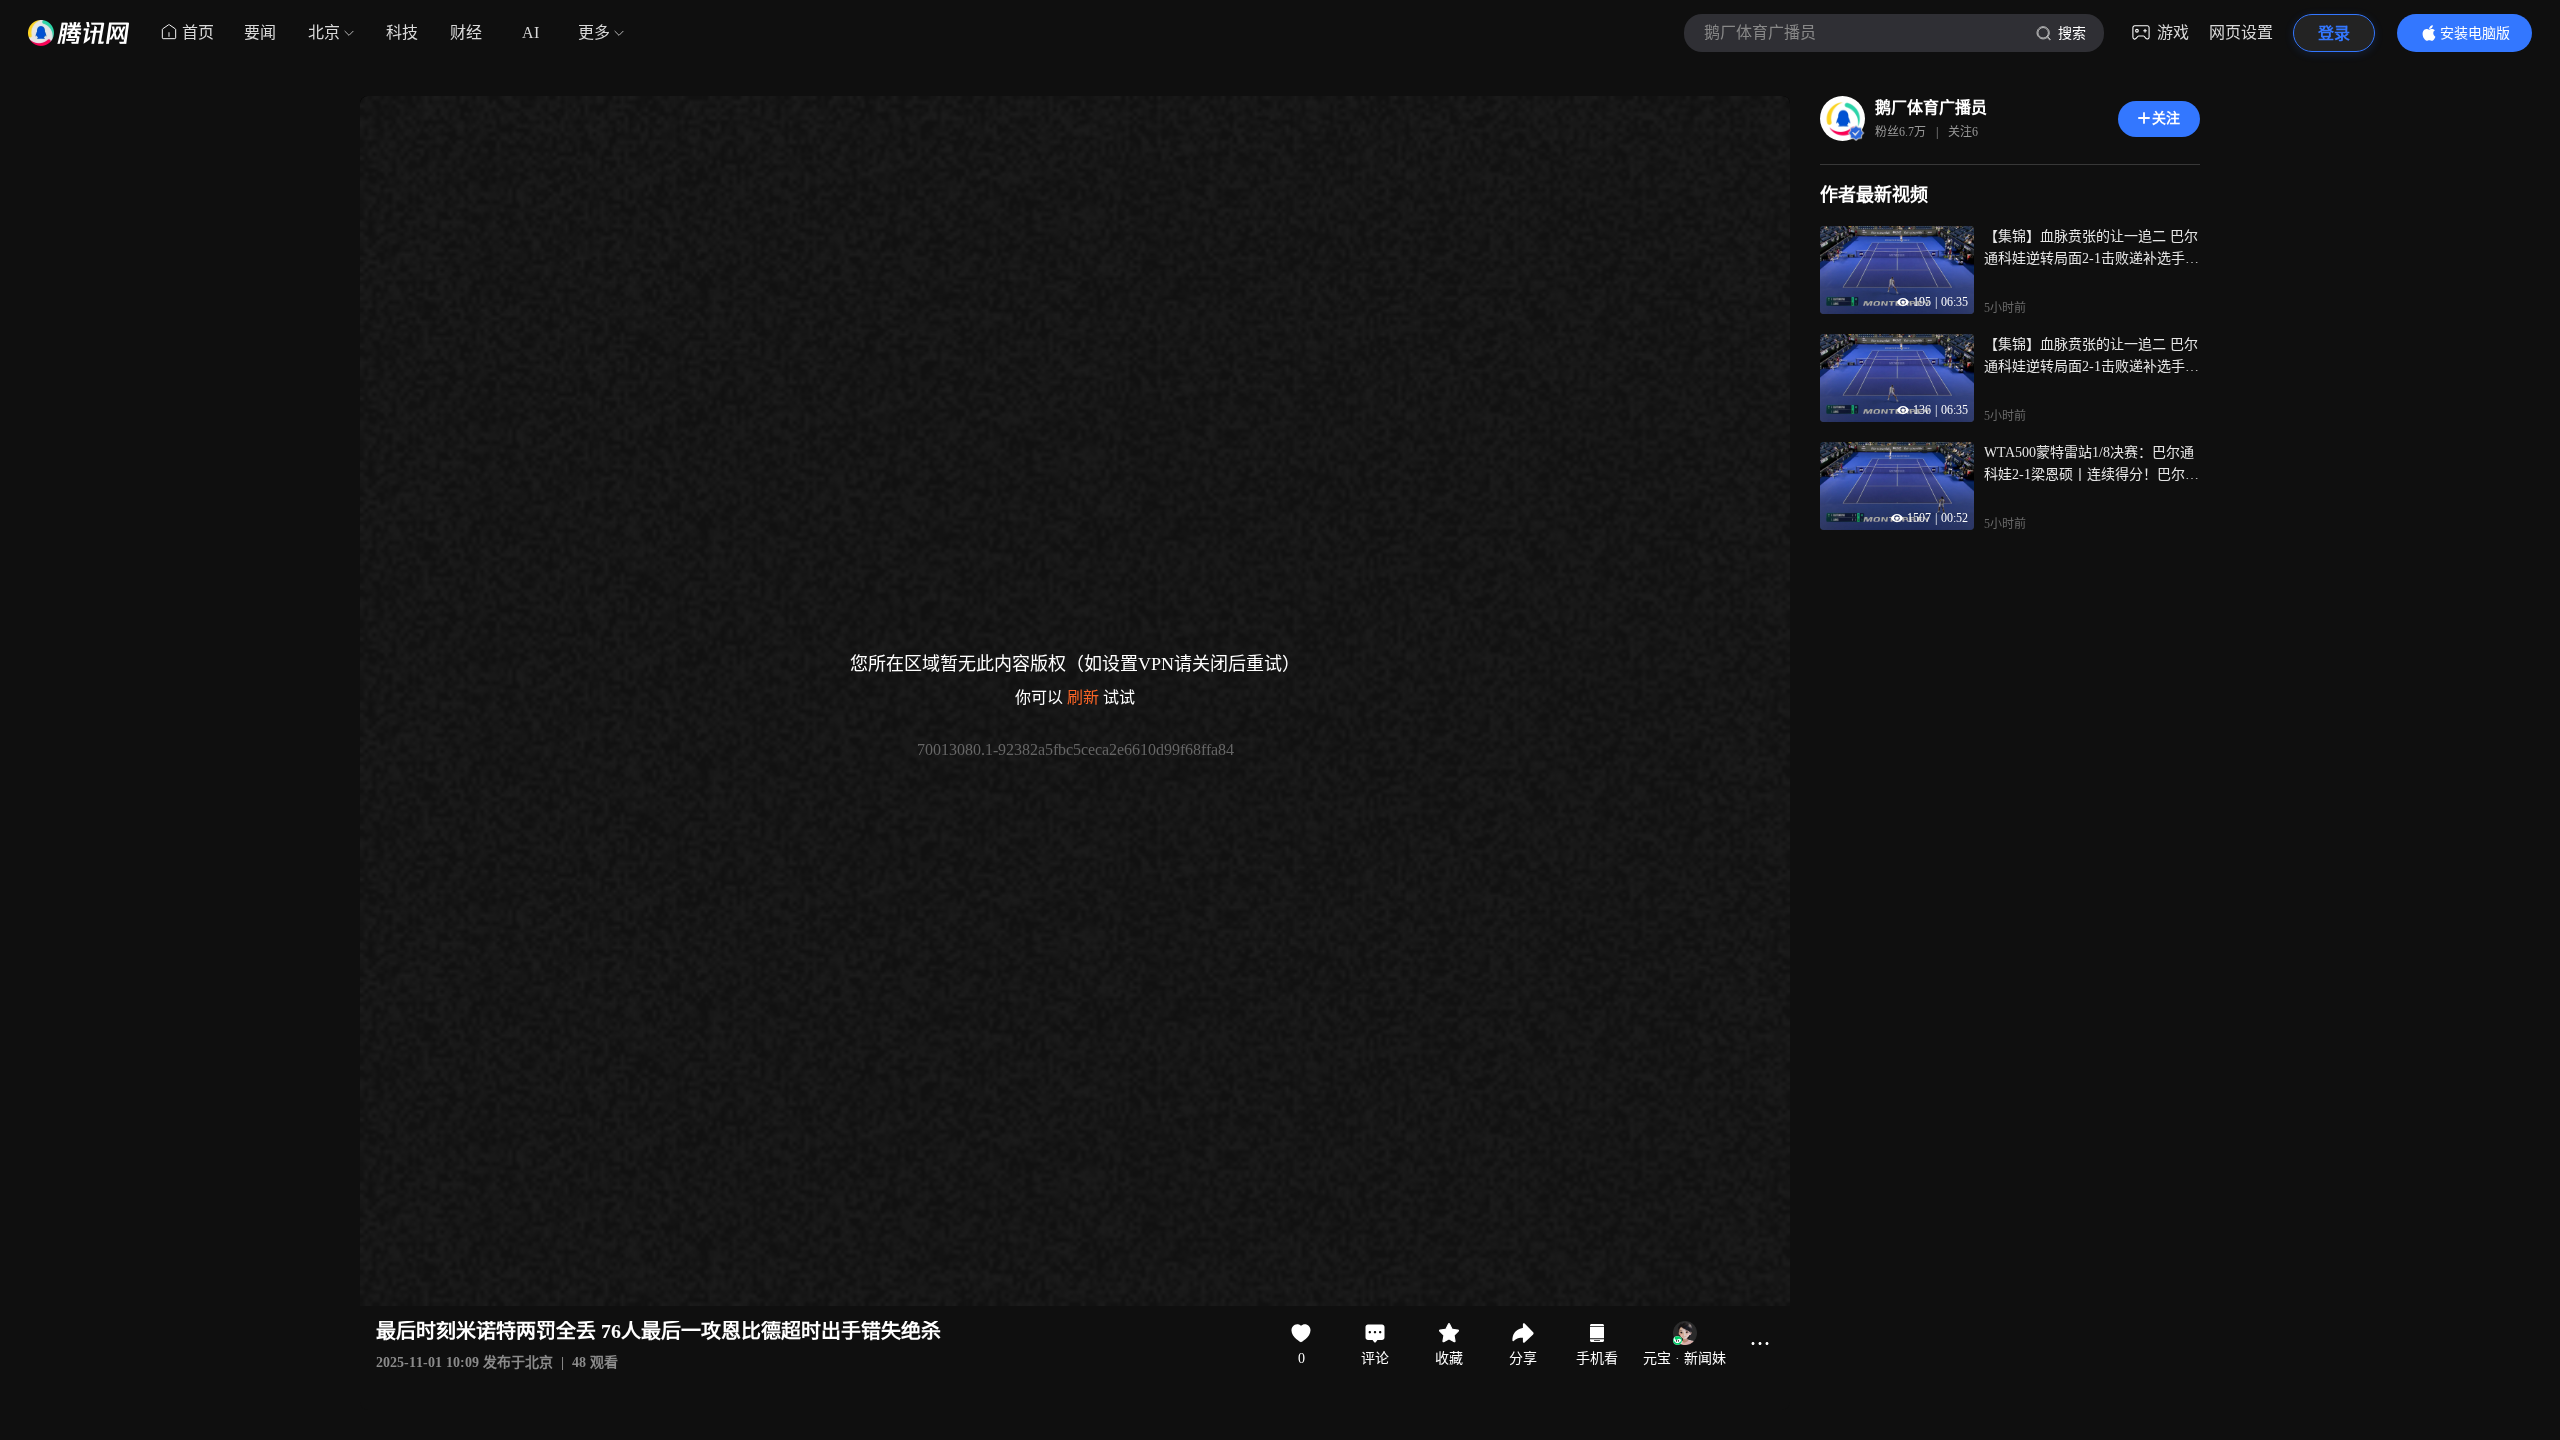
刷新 (1083, 697)
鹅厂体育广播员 (1931, 107)
